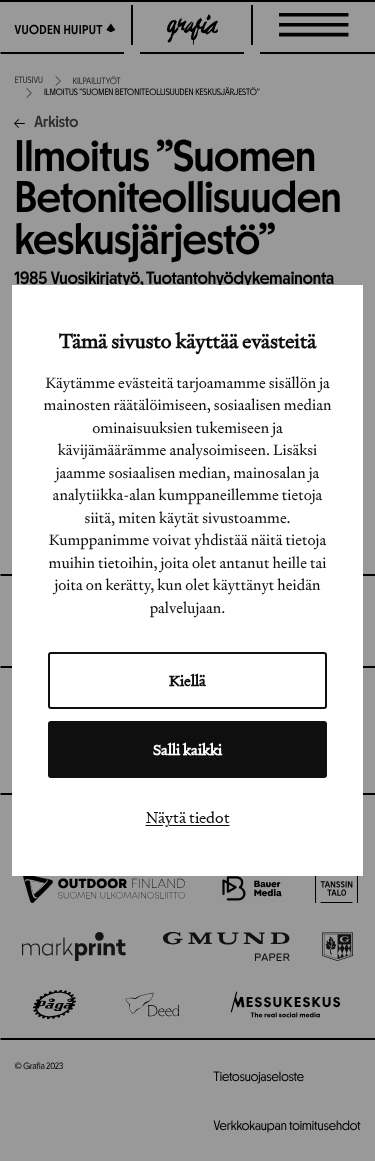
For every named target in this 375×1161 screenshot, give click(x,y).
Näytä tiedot (188, 817)
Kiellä (187, 680)
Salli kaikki (187, 749)
